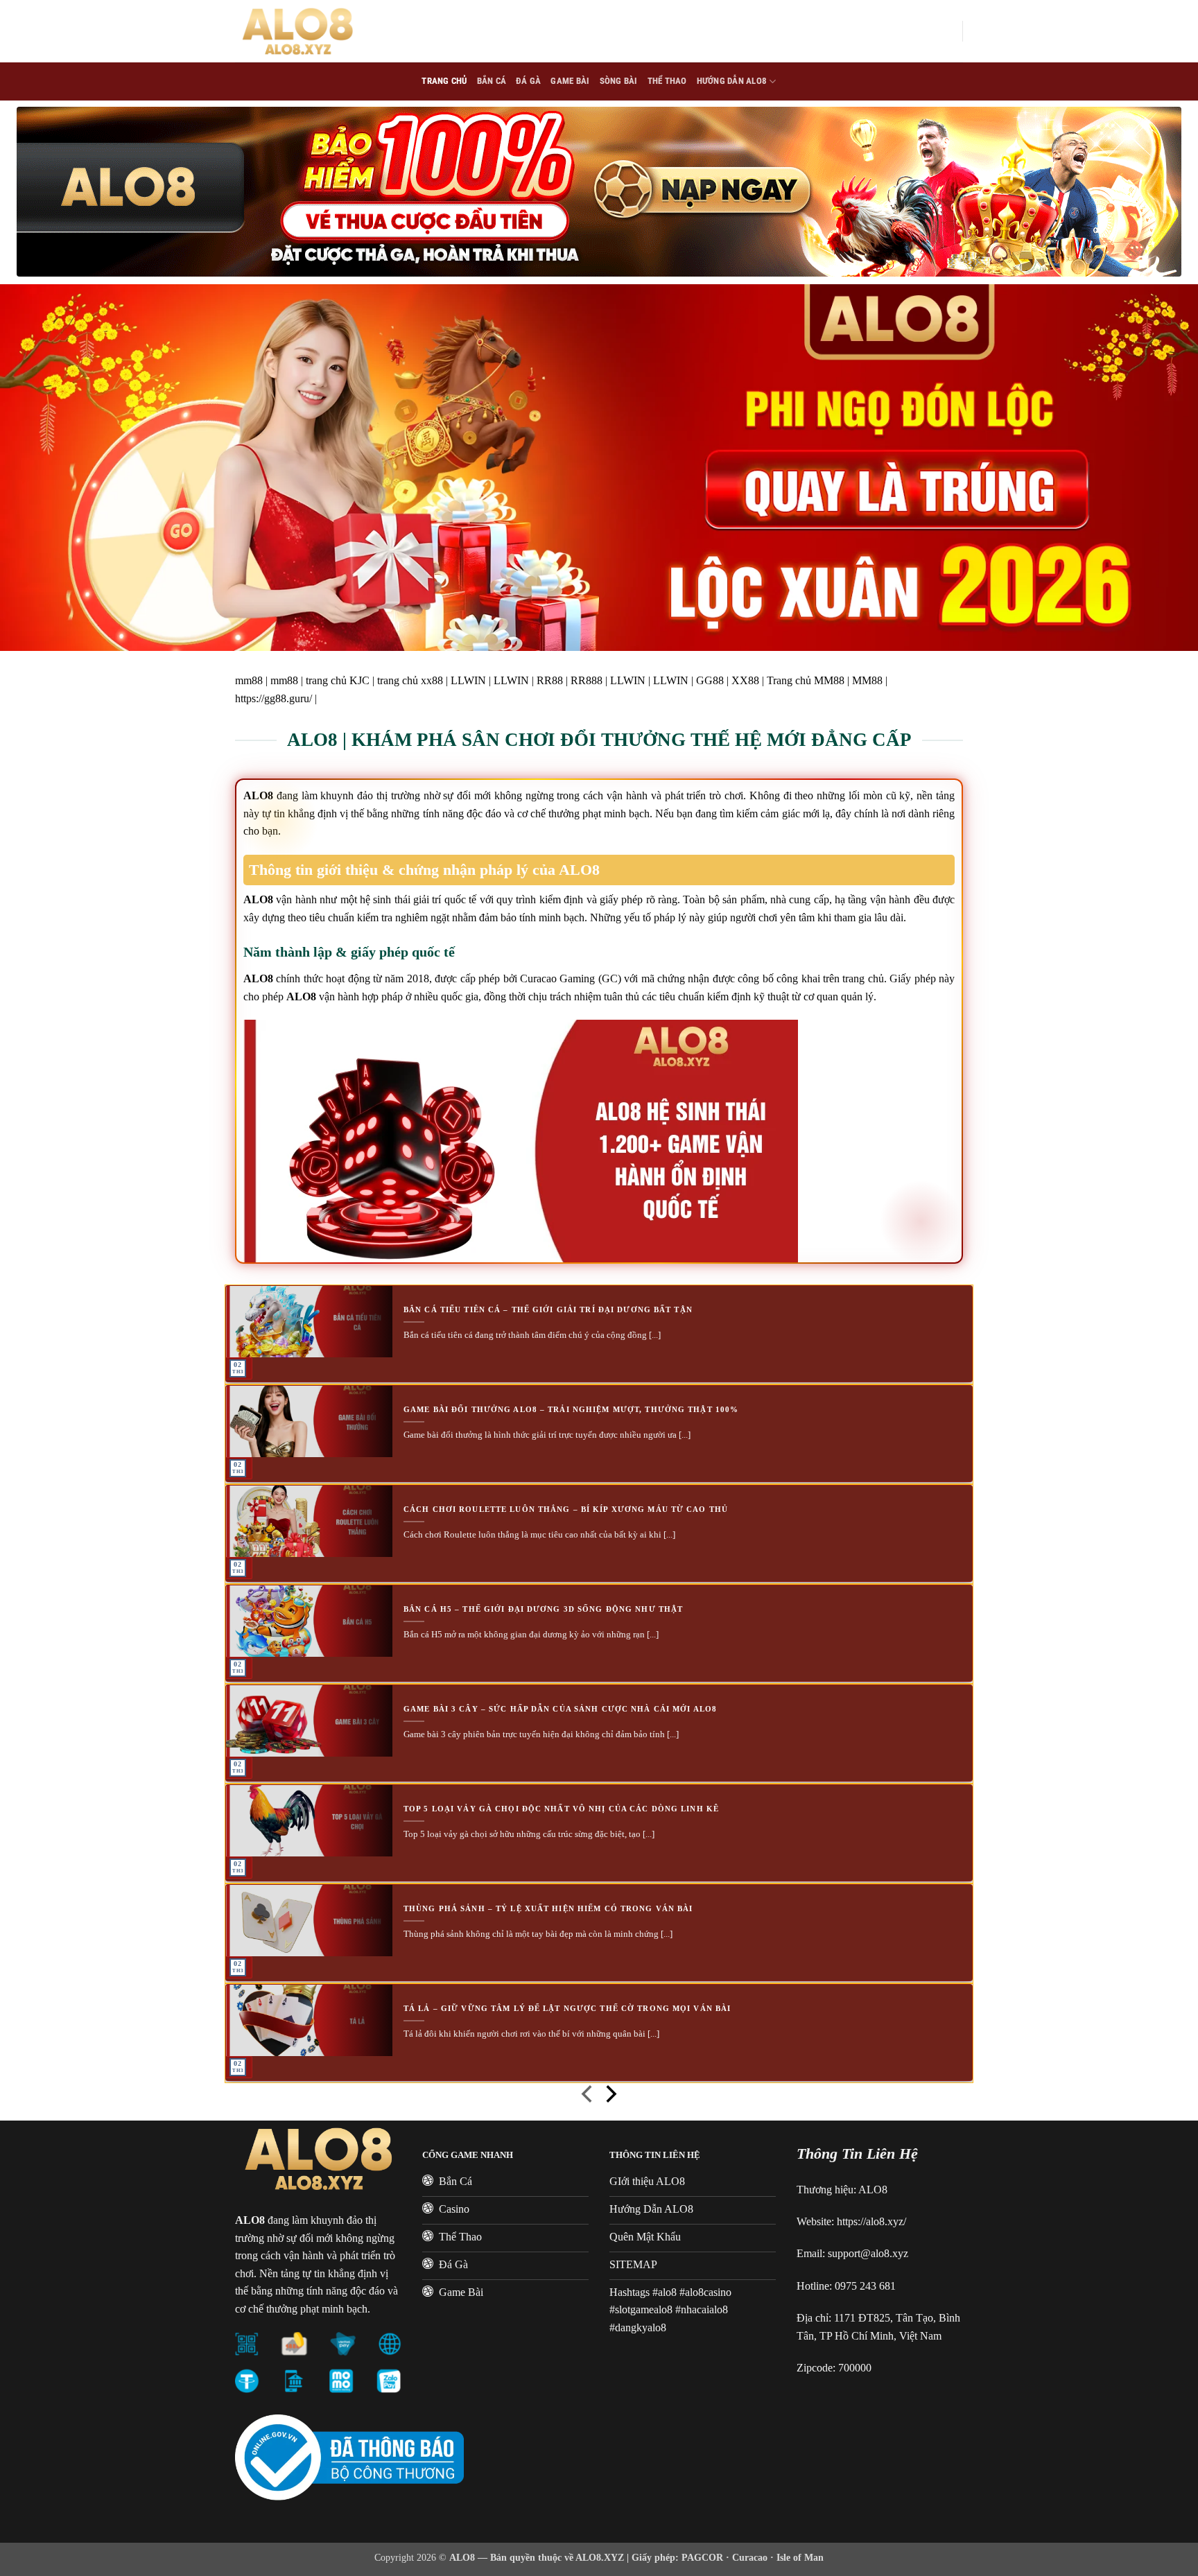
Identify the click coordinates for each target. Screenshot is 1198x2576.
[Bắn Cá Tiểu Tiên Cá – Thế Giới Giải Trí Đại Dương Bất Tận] (309, 1322)
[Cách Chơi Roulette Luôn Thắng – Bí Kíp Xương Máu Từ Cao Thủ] (309, 1521)
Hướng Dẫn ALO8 (732, 81)
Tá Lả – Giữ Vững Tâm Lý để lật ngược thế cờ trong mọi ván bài (567, 2008)
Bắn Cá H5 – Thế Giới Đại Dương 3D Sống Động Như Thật (543, 1609)
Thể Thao (667, 81)
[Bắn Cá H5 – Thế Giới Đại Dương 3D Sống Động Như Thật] (309, 1621)
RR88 (550, 680)
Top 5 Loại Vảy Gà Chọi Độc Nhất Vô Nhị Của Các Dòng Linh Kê (561, 1809)
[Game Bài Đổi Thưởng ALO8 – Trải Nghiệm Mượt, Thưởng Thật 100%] (309, 1421)
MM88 (867, 680)
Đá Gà (528, 81)
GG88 (710, 680)
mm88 (249, 680)
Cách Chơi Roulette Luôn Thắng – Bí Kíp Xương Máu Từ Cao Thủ (566, 1509)
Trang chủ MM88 (806, 680)
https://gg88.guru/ (274, 698)
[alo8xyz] (304, 31)
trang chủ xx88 (410, 680)
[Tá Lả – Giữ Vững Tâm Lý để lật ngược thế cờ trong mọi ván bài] (309, 2020)
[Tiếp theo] (610, 2097)
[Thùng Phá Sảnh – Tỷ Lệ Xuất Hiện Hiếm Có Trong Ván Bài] (309, 1921)
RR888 (587, 680)
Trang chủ (444, 81)
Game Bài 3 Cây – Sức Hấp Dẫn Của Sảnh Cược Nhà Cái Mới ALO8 (560, 1709)
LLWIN (468, 680)
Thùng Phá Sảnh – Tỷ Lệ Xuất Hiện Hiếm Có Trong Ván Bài (548, 1908)
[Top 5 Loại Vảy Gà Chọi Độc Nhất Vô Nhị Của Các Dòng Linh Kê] (309, 1821)
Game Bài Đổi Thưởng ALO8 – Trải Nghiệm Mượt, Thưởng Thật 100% (571, 1409)
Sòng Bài (619, 81)
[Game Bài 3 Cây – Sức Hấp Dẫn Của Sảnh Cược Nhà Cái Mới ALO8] (309, 1721)
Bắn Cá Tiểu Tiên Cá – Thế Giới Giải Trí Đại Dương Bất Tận (548, 1309)
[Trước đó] (588, 2097)
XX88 (745, 680)
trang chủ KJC (338, 680)
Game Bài (570, 81)
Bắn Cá (492, 81)
